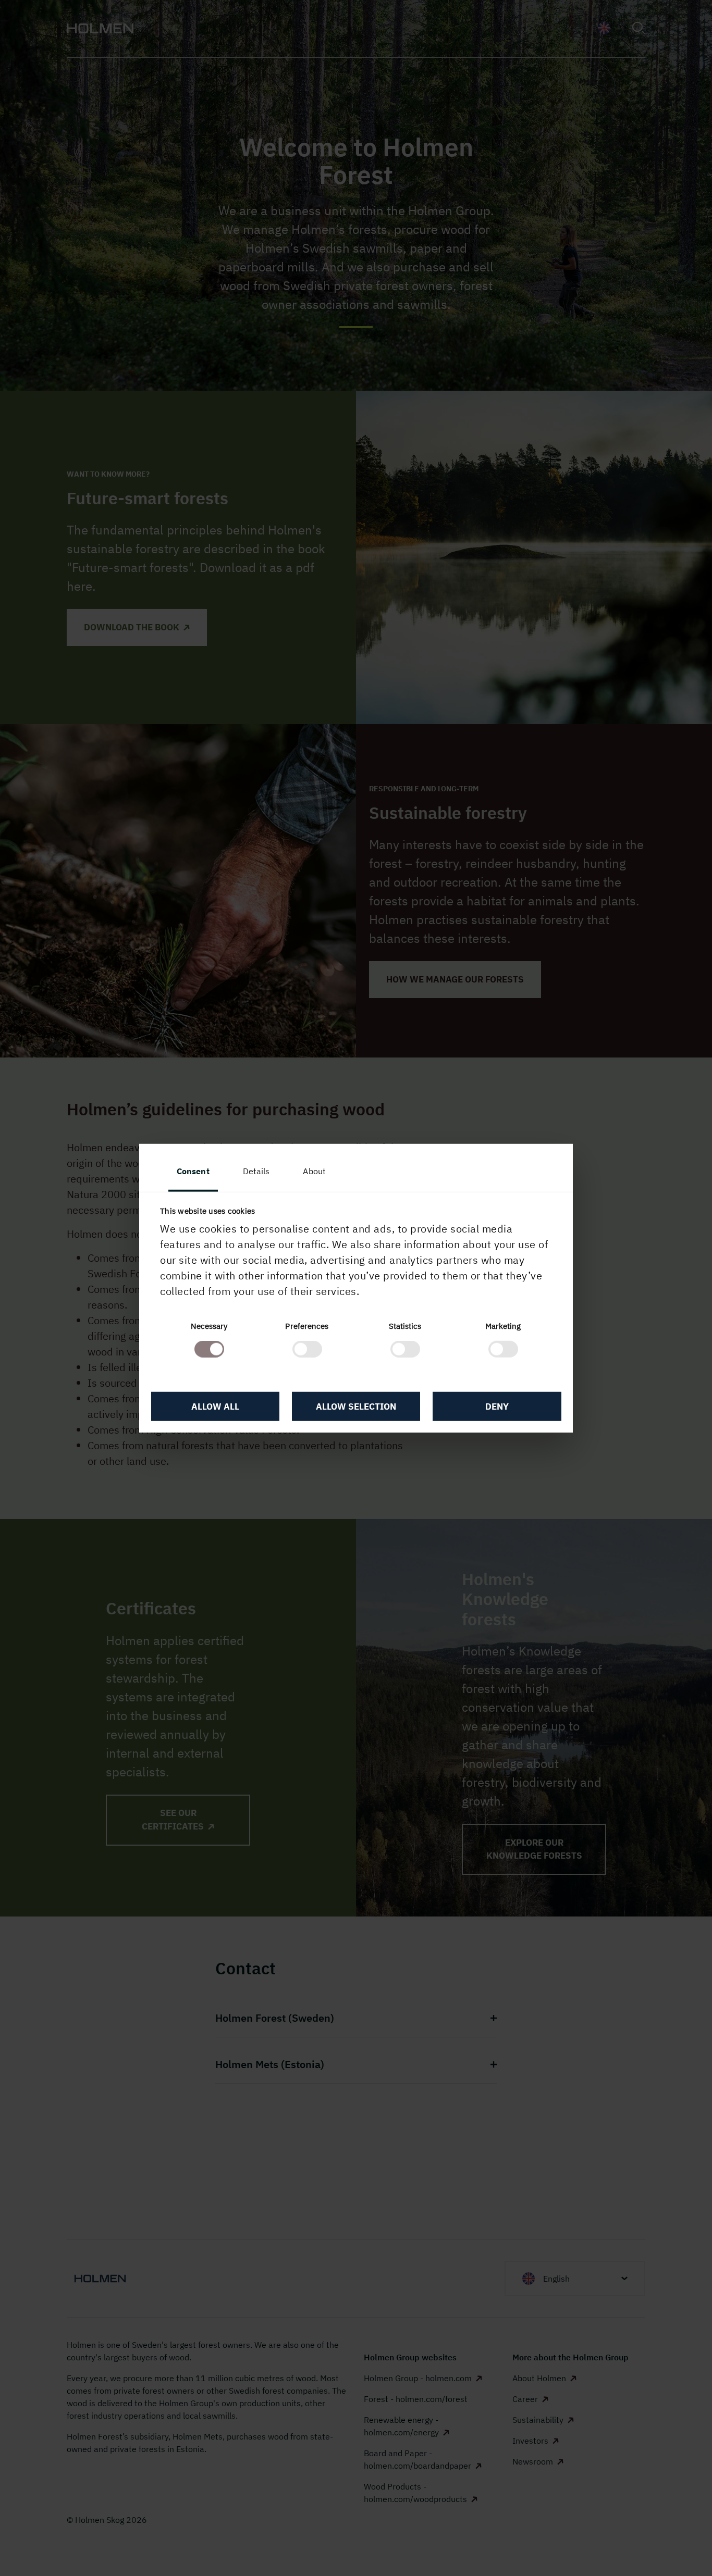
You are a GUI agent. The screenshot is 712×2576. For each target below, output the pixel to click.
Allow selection (356, 1406)
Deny (497, 1406)
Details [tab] (256, 1171)
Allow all (215, 1406)
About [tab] (314, 1171)
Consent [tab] (193, 1171)
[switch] (307, 1349)
